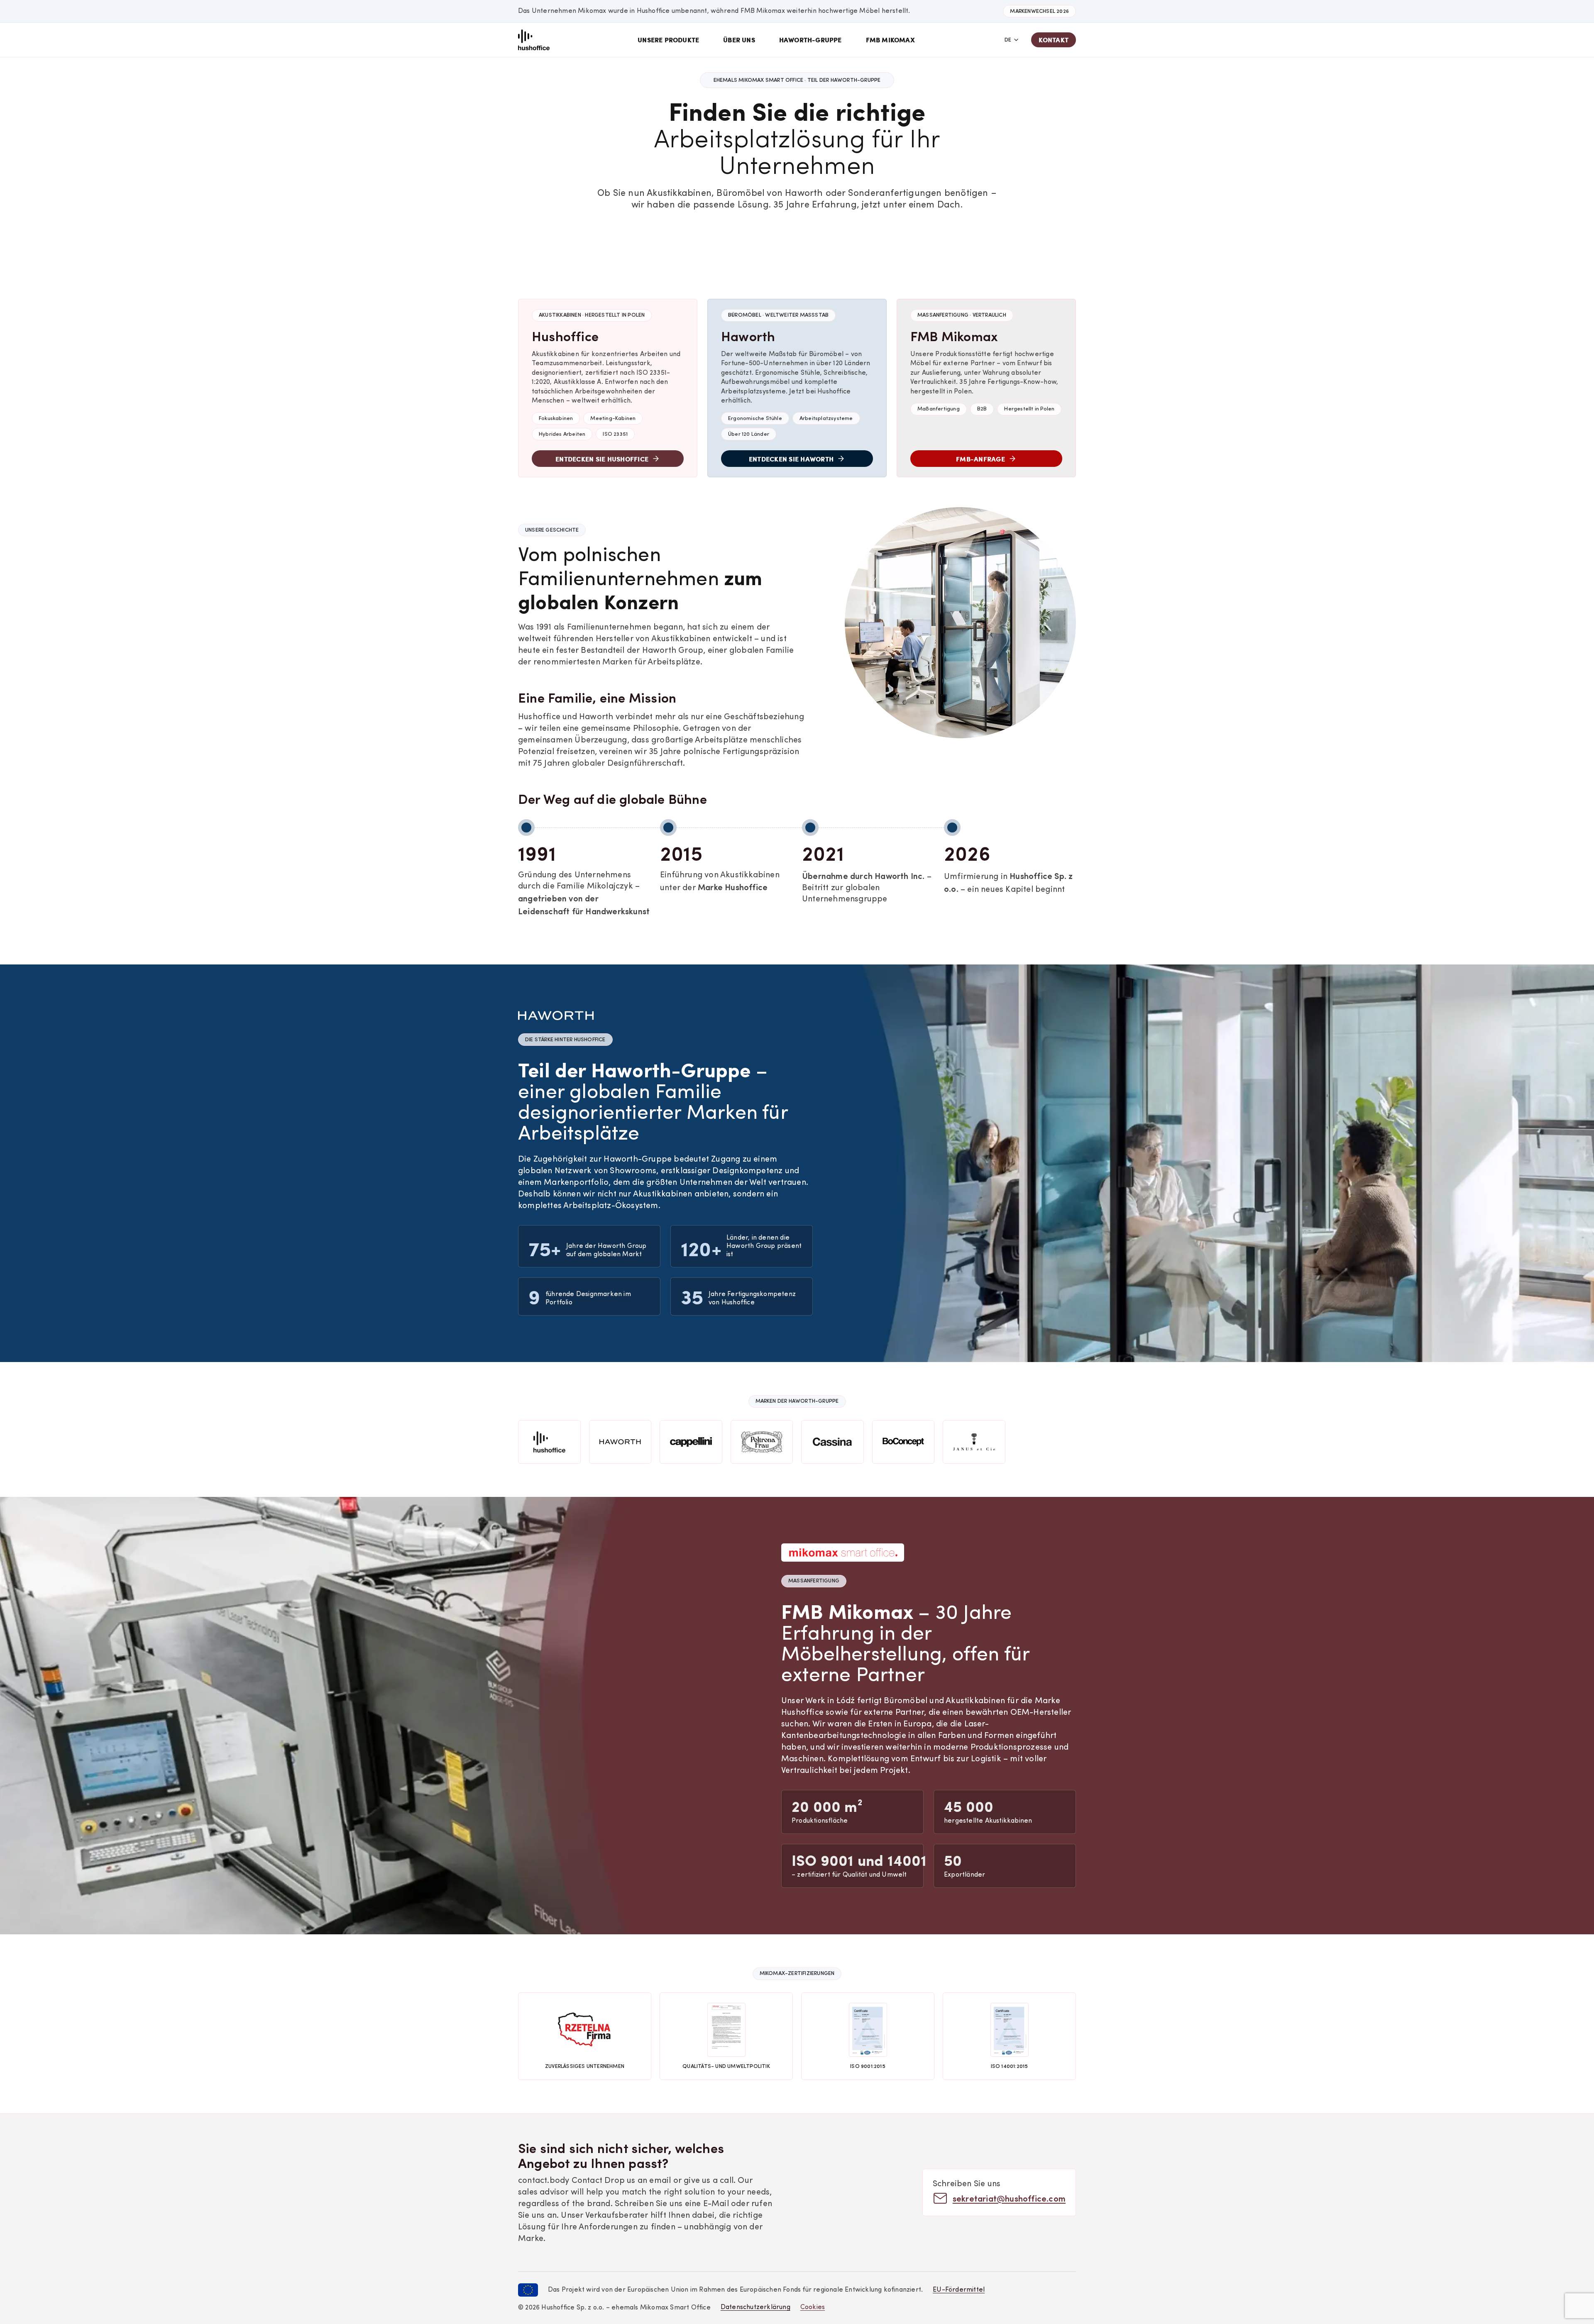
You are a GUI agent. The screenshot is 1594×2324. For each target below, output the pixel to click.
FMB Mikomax (890, 40)
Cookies (813, 2307)
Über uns (739, 40)
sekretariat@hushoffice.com (1009, 2198)
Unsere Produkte (668, 40)
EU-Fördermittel (959, 2290)
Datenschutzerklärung (755, 2307)
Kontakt (1054, 40)
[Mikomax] (534, 40)
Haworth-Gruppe (810, 40)
